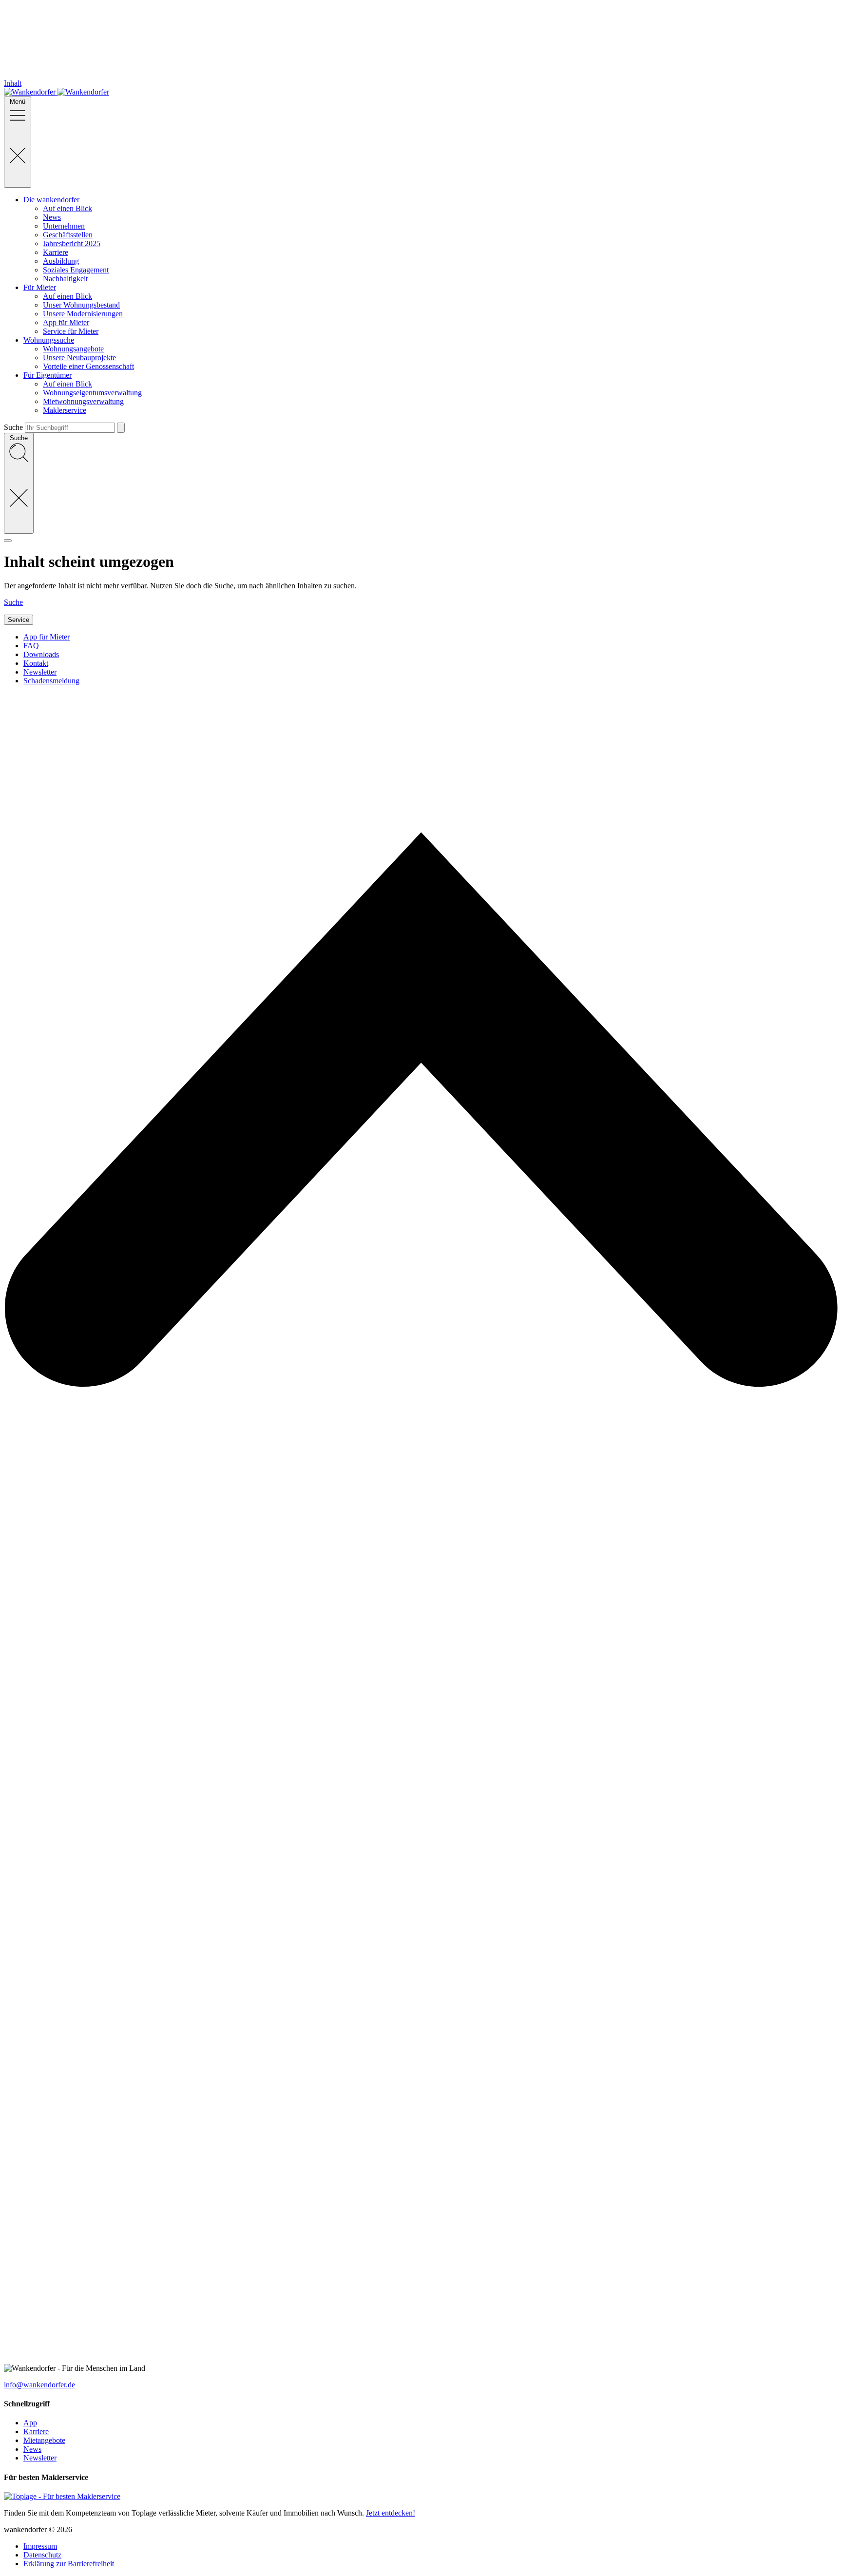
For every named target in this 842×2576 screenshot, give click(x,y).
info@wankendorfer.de (39, 2385)
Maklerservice (65, 410)
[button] (421, 538)
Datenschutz (42, 2555)
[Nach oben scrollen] (421, 2359)
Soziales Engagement (76, 270)
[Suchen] (121, 428)
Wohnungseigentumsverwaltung (92, 393)
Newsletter (40, 2458)
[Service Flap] (8, 541)
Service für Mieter (71, 331)
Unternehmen (64, 226)
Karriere (56, 252)
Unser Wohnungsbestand (81, 305)
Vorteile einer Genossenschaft (88, 366)
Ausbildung (61, 261)
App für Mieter (66, 322)
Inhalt (13, 83)
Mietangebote (44, 2440)
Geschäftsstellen (68, 235)
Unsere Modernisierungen (83, 314)
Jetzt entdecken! (391, 2513)
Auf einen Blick (67, 208)
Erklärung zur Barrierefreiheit (69, 2564)
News (52, 217)
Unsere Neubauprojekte (79, 358)
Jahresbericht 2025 (72, 243)
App (30, 2423)
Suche (13, 427)
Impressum (40, 2546)
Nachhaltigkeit (65, 279)
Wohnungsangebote (73, 349)
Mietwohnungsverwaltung (83, 401)
